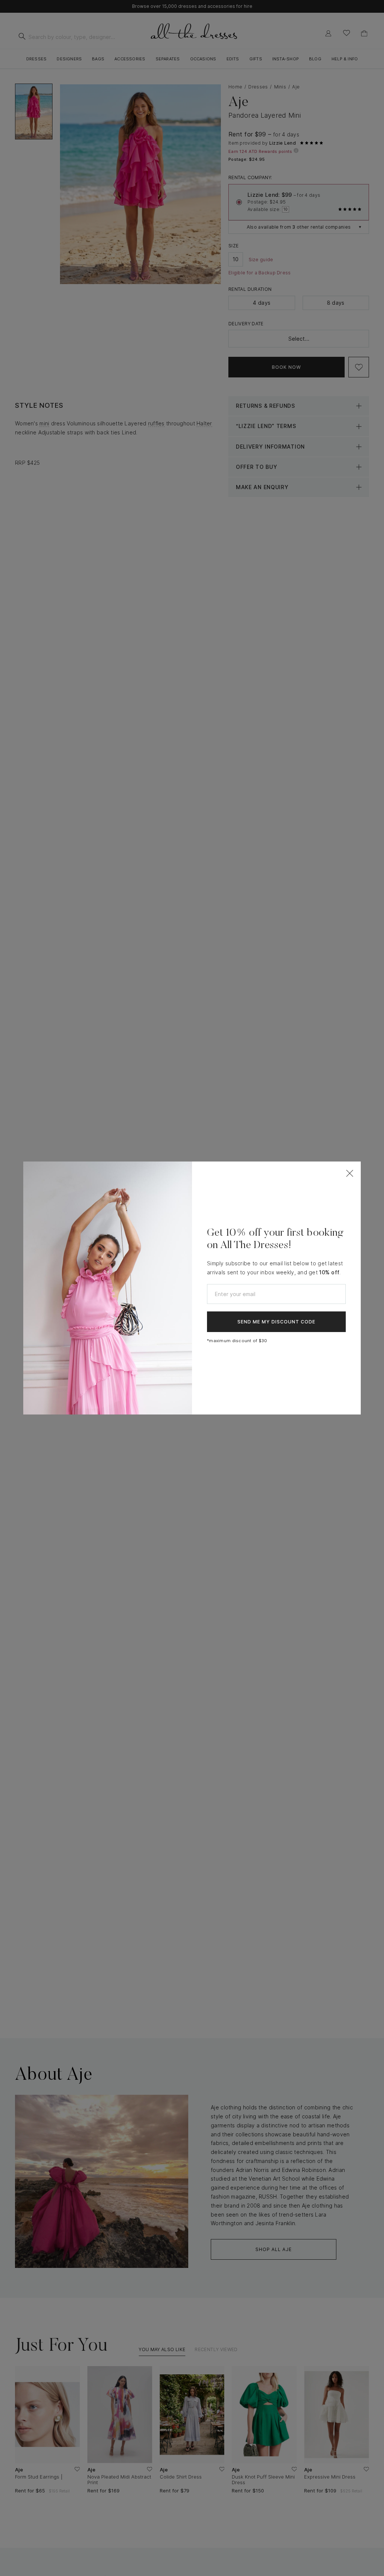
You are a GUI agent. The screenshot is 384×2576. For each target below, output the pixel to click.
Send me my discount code (276, 1322)
